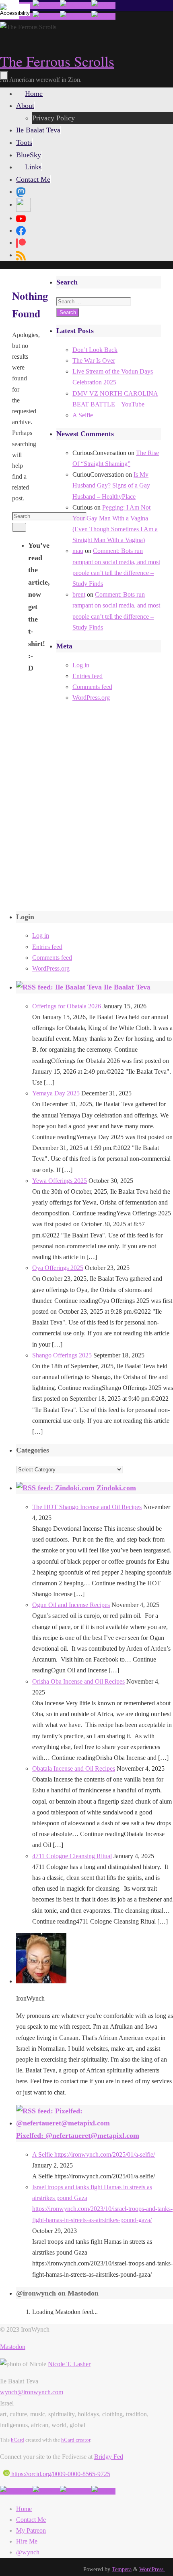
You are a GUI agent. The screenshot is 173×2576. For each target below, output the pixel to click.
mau (78, 551)
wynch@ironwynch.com (32, 2392)
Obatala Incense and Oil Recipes (74, 1768)
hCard (18, 2440)
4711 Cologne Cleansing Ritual (72, 1856)
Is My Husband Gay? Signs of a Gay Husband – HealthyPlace (111, 485)
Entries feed (88, 676)
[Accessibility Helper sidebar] (10, 10)
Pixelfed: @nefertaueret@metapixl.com (78, 2135)
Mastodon (13, 2347)
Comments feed (92, 687)
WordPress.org (91, 698)
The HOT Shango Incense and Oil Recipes (87, 1507)
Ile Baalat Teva (127, 987)
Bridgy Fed (109, 2457)
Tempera (122, 2569)
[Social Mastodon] (21, 191)
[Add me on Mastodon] (16, 2491)
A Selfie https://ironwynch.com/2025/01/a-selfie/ (94, 2154)
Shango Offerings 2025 (62, 1355)
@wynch (28, 2552)
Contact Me (31, 2520)
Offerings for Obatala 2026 (67, 1006)
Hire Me (27, 2541)
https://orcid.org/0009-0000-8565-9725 (60, 2474)
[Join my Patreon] (46, 5)
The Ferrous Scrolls (57, 61)
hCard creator (76, 2440)
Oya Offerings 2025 (58, 1268)
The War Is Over (94, 361)
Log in (81, 665)
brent (79, 594)
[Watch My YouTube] (76, 5)
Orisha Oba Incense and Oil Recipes (78, 1681)
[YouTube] (21, 218)
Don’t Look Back (95, 350)
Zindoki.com (116, 1488)
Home (24, 2509)
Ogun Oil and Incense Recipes (71, 1605)
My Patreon (31, 2530)
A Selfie (83, 415)
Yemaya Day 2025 (56, 1093)
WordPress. (152, 2569)
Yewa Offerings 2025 (60, 1181)
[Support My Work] (103, 5)
